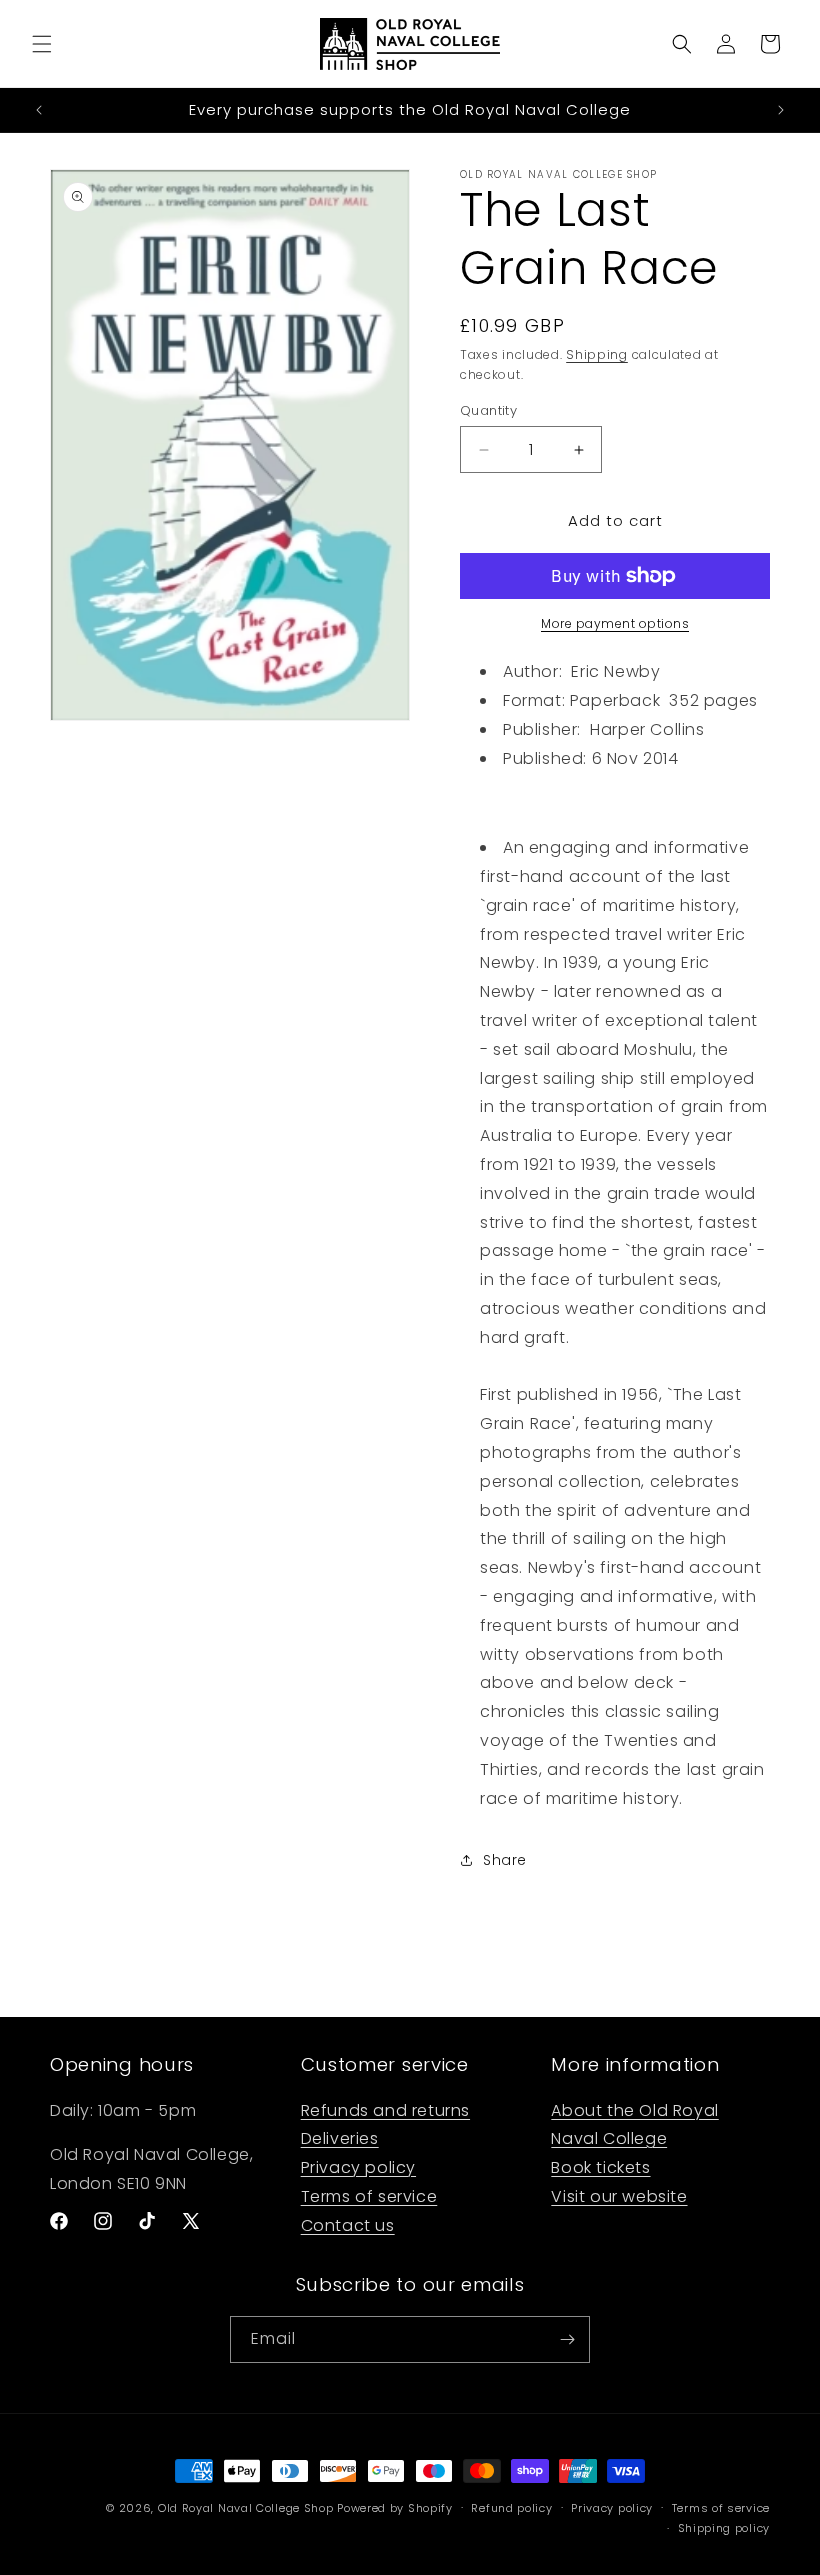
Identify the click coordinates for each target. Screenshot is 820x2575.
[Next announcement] (781, 110)
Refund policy (511, 2508)
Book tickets (600, 2167)
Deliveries (340, 2138)
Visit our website (619, 2196)
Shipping (597, 354)
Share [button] (505, 1860)
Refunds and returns (385, 2110)
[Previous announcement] (39, 110)
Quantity (488, 410)
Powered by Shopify (395, 2508)
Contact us (348, 2225)
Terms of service (369, 2196)
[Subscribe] (567, 2339)
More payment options (615, 623)
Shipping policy (724, 2528)
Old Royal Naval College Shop (246, 2508)
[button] (42, 44)
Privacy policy (358, 2167)
